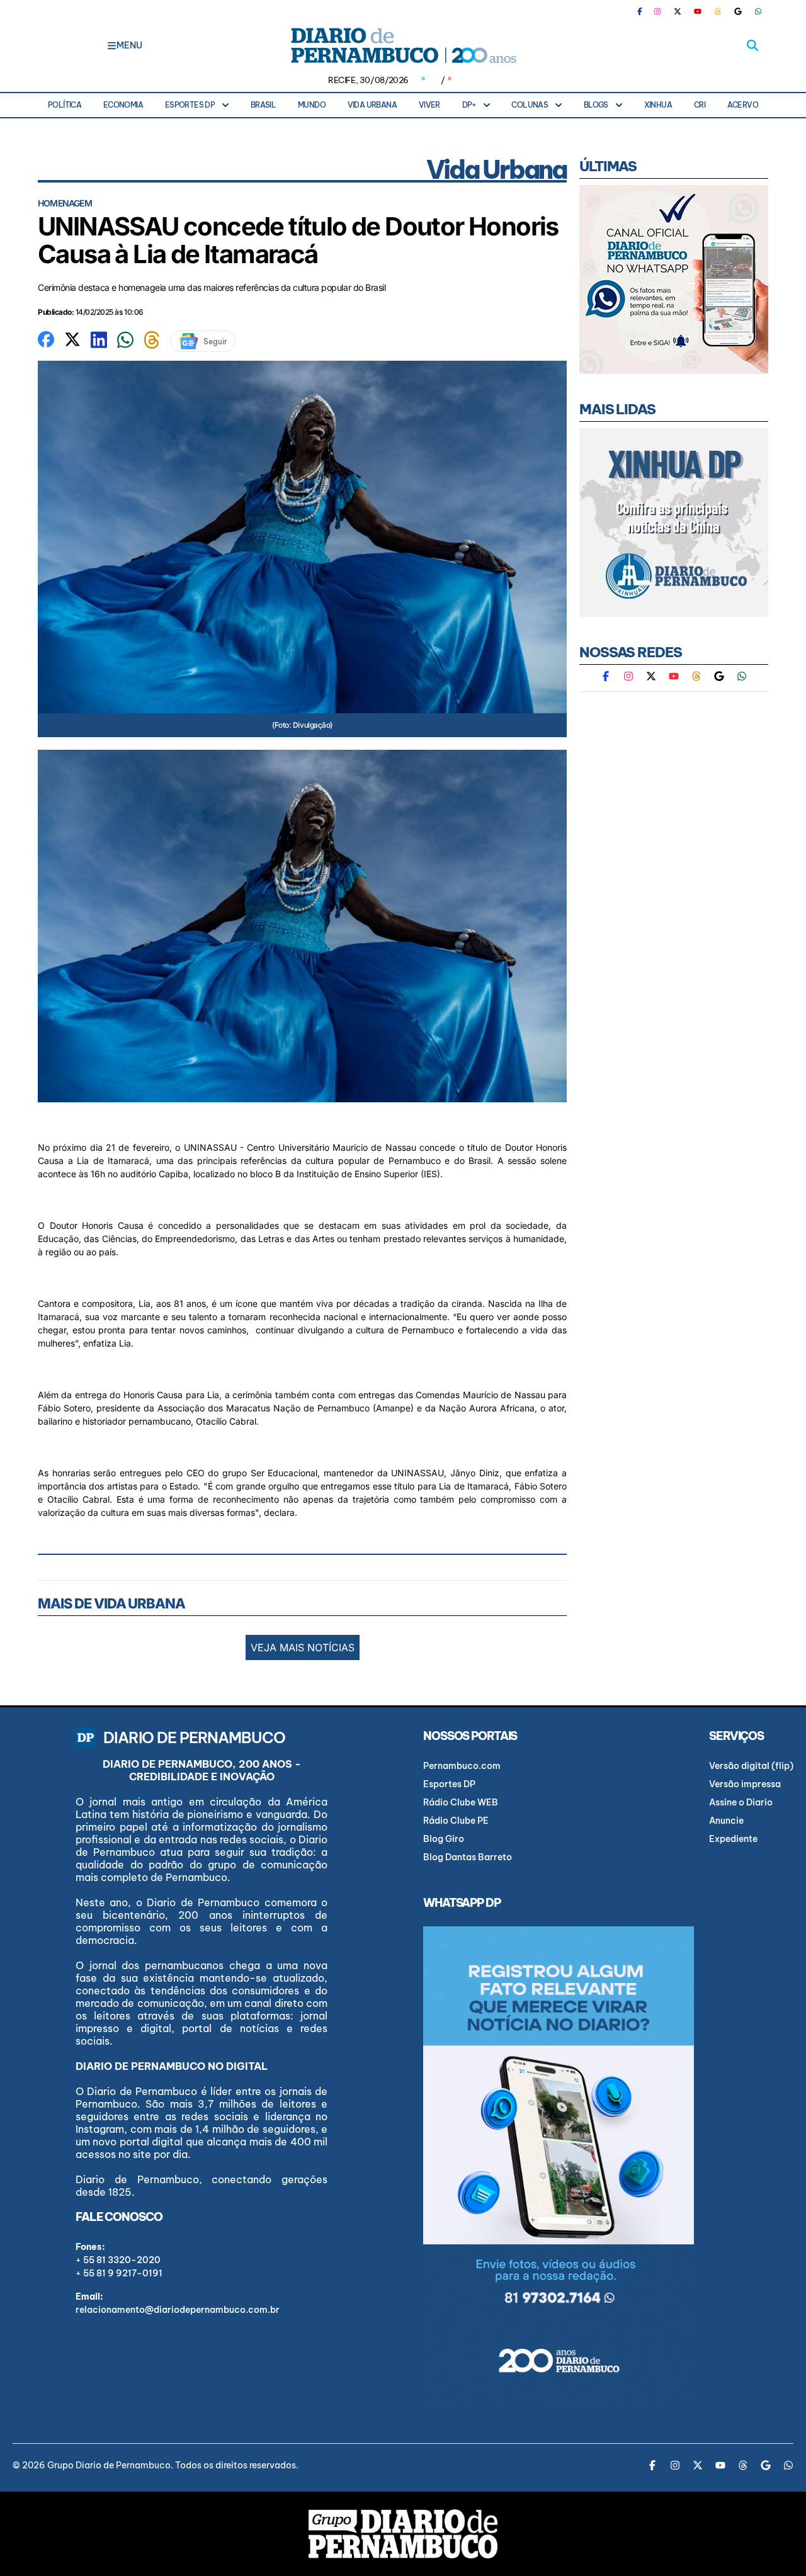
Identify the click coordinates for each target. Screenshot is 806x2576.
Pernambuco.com (462, 1766)
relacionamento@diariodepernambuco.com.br (178, 2310)
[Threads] (718, 11)
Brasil (263, 105)
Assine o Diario (741, 1802)
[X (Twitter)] (678, 11)
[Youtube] (698, 11)
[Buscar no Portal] (752, 45)
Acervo (743, 105)
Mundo (312, 105)
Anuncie (726, 1821)
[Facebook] (645, 11)
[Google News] (738, 11)
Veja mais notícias (303, 1647)
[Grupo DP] (403, 2534)
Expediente (733, 1839)
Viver (429, 105)
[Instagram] (657, 11)
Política (65, 105)
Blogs (596, 105)
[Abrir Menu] (112, 45)
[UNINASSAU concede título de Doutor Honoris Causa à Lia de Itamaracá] (46, 338)
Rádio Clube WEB (461, 1802)
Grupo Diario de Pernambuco (109, 2465)
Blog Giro (444, 1839)
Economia (123, 105)
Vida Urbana (372, 105)
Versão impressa (745, 1784)
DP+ (469, 105)
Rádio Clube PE (456, 1821)
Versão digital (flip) (751, 1766)
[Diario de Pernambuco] (403, 45)
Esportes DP (190, 105)
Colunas (530, 105)
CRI (700, 105)
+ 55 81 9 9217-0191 (119, 2273)
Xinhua (658, 105)
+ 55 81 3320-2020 (118, 2260)
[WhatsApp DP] (758, 11)
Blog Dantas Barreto (468, 1857)
